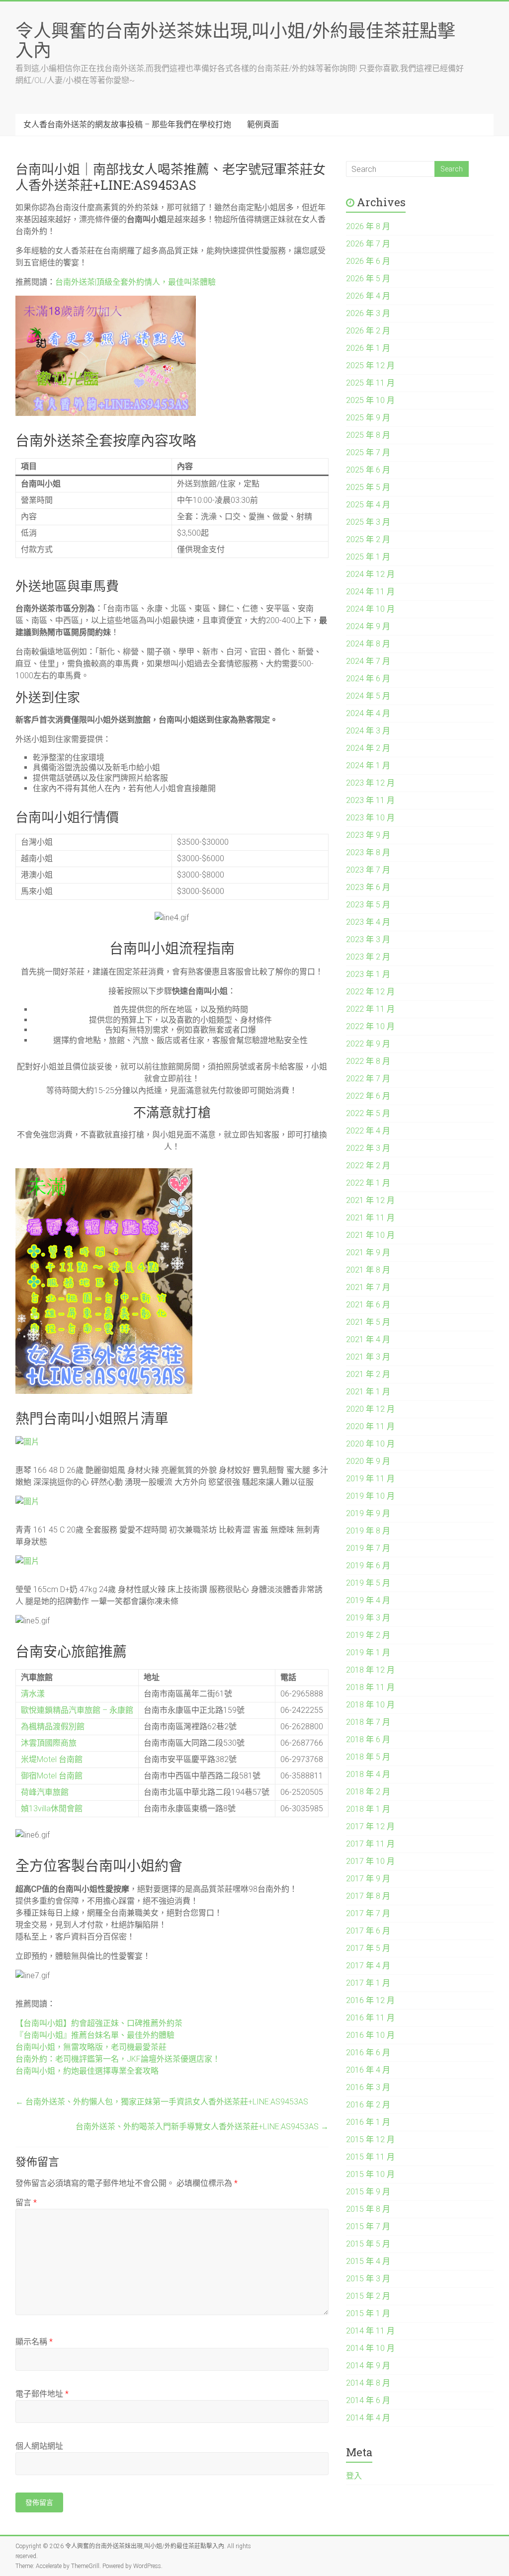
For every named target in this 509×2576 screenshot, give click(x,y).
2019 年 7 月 (368, 1548)
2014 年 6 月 (368, 2400)
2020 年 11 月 (370, 1426)
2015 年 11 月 (370, 2157)
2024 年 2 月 (368, 748)
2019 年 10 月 (370, 1496)
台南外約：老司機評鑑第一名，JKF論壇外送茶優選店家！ (118, 2059)
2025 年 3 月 (368, 522)
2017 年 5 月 (368, 1948)
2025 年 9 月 (368, 418)
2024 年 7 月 (368, 661)
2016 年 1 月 (368, 2122)
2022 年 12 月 (370, 992)
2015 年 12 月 (370, 2139)
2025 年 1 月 (368, 557)
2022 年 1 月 (368, 1183)
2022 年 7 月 (368, 1079)
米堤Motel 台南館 (52, 1759)
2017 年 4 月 (368, 1966)
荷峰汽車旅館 (45, 1792)
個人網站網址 (39, 2446)
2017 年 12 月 (370, 1826)
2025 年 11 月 (370, 383)
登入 (354, 2476)
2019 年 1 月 (368, 1652)
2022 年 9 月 (368, 1044)
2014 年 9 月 (368, 2366)
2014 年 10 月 (370, 2348)
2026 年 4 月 (368, 296)
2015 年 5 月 (368, 2244)
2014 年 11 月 (370, 2331)
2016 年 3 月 (368, 2087)
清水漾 (33, 1694)
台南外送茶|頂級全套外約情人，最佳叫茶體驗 (135, 282)
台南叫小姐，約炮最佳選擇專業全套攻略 (87, 2071)
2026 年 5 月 (368, 279)
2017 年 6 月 (368, 1931)
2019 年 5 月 (368, 1583)
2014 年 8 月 (368, 2383)
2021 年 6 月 (368, 1305)
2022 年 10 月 (370, 1026)
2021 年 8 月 (368, 1270)
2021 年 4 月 (368, 1339)
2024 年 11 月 (370, 592)
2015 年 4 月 (368, 2261)
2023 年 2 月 (368, 957)
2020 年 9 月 (368, 1461)
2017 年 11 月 (370, 1844)
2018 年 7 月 (368, 1722)
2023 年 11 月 (370, 800)
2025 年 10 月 (370, 400)
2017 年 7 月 (368, 1913)
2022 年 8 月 (368, 1061)
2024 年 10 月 (370, 609)
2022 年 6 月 (368, 1096)
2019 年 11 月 (370, 1479)
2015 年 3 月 (368, 2279)
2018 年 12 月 (370, 1670)
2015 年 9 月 (368, 2192)
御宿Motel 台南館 (52, 1776)
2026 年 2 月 (368, 331)
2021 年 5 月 (368, 1322)
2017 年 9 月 (368, 1879)
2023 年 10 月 (370, 818)
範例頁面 (263, 124)
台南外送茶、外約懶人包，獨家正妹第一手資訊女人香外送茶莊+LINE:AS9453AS (162, 2102)
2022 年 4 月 (368, 1131)
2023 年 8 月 (368, 852)
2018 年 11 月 (370, 1687)
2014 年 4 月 (368, 2418)
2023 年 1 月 (368, 974)
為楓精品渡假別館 (53, 1727)
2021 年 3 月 (368, 1357)
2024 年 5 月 (368, 696)
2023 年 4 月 (368, 922)
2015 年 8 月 (368, 2209)
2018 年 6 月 (368, 1739)
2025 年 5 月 (368, 487)
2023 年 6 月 (368, 887)
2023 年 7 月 (368, 870)
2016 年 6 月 (368, 2053)
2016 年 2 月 (368, 2105)
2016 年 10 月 (370, 2035)
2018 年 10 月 (370, 1705)
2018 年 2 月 (368, 1792)
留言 (26, 2203)
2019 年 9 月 (368, 1513)
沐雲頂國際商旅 (49, 1743)
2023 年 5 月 (368, 905)
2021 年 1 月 (368, 1392)
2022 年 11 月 (370, 1009)
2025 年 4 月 (368, 505)
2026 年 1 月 (368, 348)
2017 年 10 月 (370, 1861)
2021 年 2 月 (368, 1374)
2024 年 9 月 (368, 626)
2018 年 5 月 (368, 1757)
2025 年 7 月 (368, 452)
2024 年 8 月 (368, 644)
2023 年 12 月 (370, 783)
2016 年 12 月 (370, 2000)
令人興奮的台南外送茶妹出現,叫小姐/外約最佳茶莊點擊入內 (235, 40)
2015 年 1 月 (368, 2313)
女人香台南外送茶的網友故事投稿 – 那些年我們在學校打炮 (127, 124)
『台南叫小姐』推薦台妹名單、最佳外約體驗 (95, 2035)
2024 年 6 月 (368, 679)
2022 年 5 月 (368, 1113)
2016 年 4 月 (368, 2070)
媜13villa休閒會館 (52, 1809)
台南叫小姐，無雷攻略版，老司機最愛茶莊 (91, 2047)
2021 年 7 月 (368, 1287)
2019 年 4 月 (368, 1600)
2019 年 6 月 (368, 1566)
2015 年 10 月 (370, 2174)
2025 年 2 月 (368, 539)
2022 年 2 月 (368, 1166)
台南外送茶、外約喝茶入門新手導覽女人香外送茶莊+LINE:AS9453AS (202, 2127)
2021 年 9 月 (368, 1252)
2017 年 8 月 (368, 1896)
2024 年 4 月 (368, 713)
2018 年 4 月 (368, 1774)
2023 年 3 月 (368, 939)
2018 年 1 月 (368, 1809)
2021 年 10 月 (370, 1235)
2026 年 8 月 (368, 226)
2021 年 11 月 (370, 1218)
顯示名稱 (34, 2342)
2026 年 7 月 (368, 244)
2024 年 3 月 (368, 731)
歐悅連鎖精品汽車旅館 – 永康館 (77, 1710)
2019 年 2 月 (368, 1635)
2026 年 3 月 (368, 313)
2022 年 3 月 (368, 1148)
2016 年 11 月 (370, 2018)
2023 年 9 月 (368, 835)
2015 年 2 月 (368, 2296)
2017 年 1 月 (368, 1983)
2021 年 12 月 (370, 1200)
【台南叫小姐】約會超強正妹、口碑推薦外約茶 (99, 2023)
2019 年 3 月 (368, 1618)
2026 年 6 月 (368, 261)
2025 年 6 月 (368, 470)
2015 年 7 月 (368, 2226)
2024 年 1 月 (368, 765)
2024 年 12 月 (370, 574)
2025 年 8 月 (368, 435)
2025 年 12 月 (370, 365)
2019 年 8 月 (368, 1531)
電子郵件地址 (42, 2394)
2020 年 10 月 (370, 1444)
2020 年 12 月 (370, 1409)
